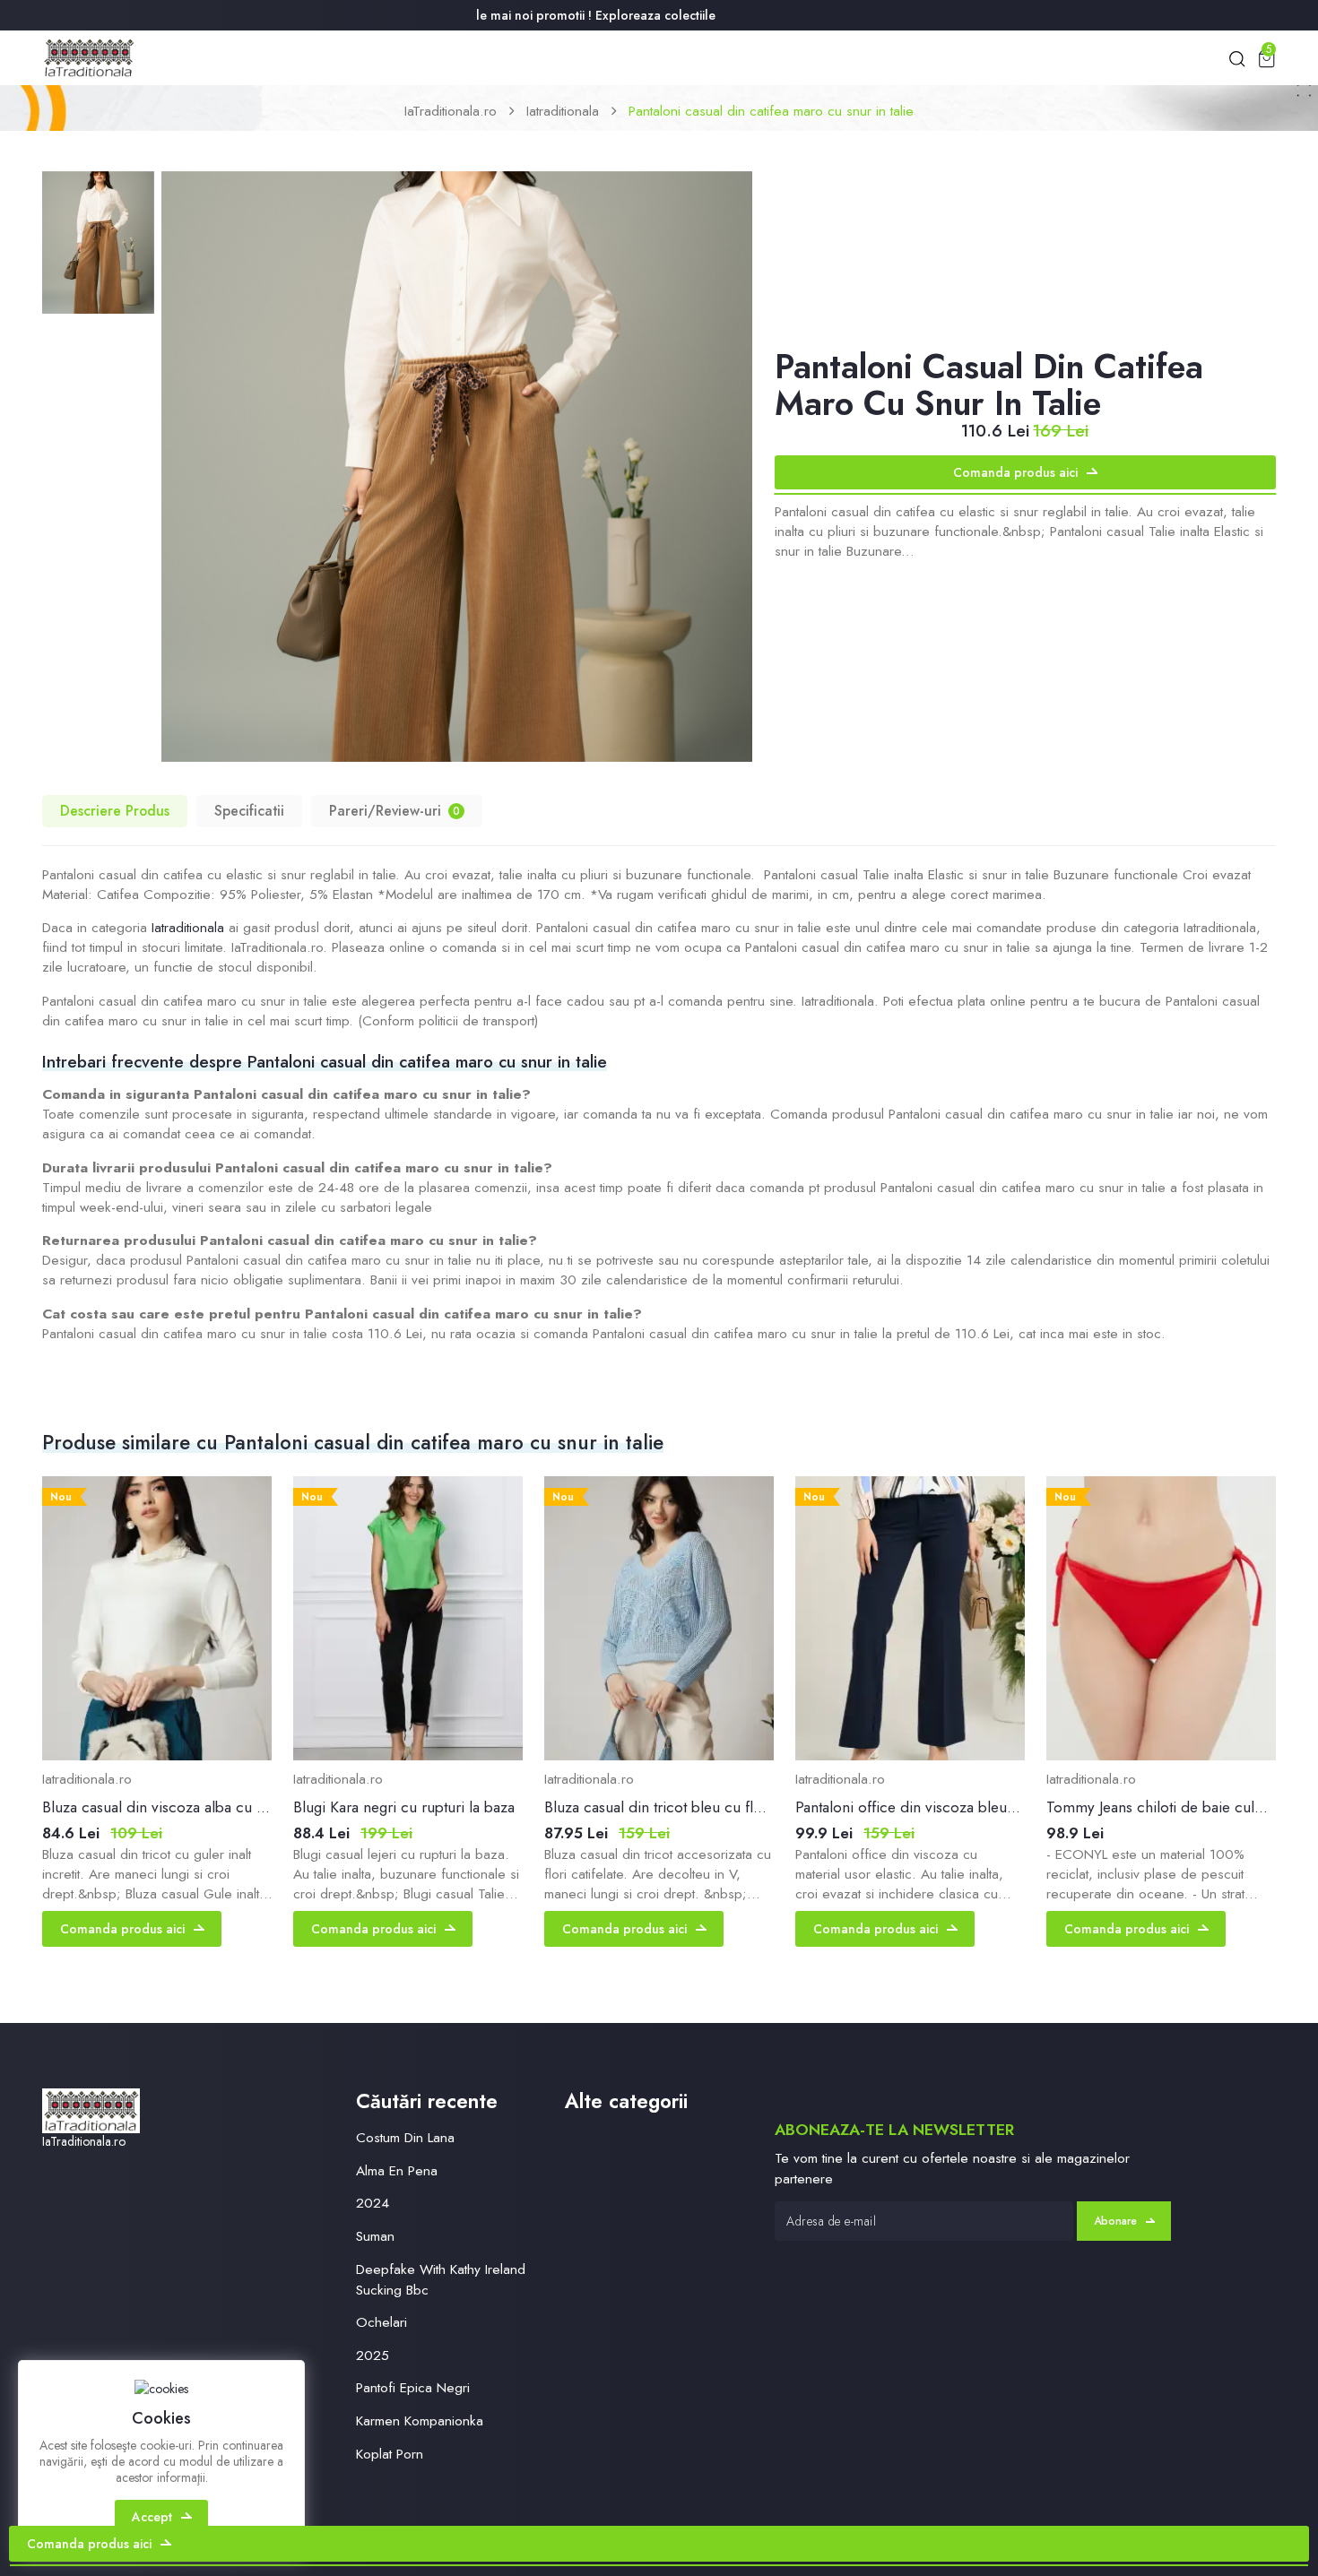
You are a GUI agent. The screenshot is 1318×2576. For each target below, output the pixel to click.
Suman (375, 2236)
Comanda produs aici (1015, 472)
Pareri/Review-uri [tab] (395, 811)
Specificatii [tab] (249, 811)
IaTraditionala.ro (451, 111)
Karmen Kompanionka (420, 2420)
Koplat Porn (390, 2454)
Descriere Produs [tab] (115, 811)
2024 (373, 2203)
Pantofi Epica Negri (413, 2387)
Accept (152, 2517)
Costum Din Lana (405, 2137)
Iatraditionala (563, 111)
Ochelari (382, 2322)
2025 (373, 2355)
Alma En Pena (397, 2170)
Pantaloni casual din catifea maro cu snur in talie (771, 111)
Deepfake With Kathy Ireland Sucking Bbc (441, 2279)
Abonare (1115, 2221)
